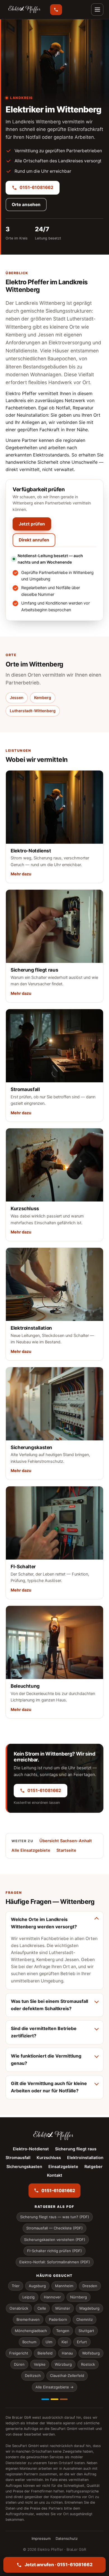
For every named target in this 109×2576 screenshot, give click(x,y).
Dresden (90, 2286)
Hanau (67, 2353)
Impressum (41, 2538)
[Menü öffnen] (97, 10)
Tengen (63, 2331)
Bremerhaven (28, 2319)
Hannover (52, 2297)
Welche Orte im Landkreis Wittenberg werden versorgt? (44, 1923)
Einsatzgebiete (63, 2167)
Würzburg (63, 2364)
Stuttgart (86, 2331)
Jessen (17, 697)
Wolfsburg (91, 2353)
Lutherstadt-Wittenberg (33, 711)
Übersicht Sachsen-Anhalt (66, 1841)
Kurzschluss (49, 2158)
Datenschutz (67, 2538)
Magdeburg (89, 2308)
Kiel (65, 2342)
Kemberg (43, 697)
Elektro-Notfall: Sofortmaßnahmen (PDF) (55, 2262)
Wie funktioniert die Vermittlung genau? (46, 2060)
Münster (63, 2308)
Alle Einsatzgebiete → (54, 2387)
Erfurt (82, 2342)
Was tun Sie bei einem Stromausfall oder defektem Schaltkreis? (49, 2005)
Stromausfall (18, 2158)
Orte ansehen (26, 205)
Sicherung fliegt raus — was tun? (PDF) (55, 2217)
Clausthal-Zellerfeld (67, 2376)
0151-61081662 (36, 187)
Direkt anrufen (34, 540)
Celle (42, 2308)
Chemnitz (85, 2319)
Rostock (88, 2364)
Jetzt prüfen (32, 524)
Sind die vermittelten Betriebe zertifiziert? (44, 2032)
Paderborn (58, 2319)
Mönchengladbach (31, 2331)
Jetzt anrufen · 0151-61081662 (59, 2565)
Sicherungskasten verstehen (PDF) (55, 2240)
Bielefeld (45, 2353)
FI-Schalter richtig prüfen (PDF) (54, 2251)
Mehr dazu (21, 874)
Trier (16, 2286)
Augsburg (37, 2286)
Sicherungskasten (24, 2167)
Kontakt (55, 2175)
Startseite (66, 1850)
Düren (19, 2364)
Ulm (49, 2342)
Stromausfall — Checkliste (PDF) (54, 2228)
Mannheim (64, 2286)
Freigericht (19, 2353)
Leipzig (29, 2297)
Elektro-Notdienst (31, 2149)
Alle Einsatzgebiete (31, 1850)
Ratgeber (93, 2167)
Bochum (29, 2342)
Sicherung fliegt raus (76, 2149)
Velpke (40, 2364)
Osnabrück (19, 2308)
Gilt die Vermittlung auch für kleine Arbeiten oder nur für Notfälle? (49, 2087)
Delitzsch (33, 2376)
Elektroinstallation (85, 2158)
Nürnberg (79, 2297)
